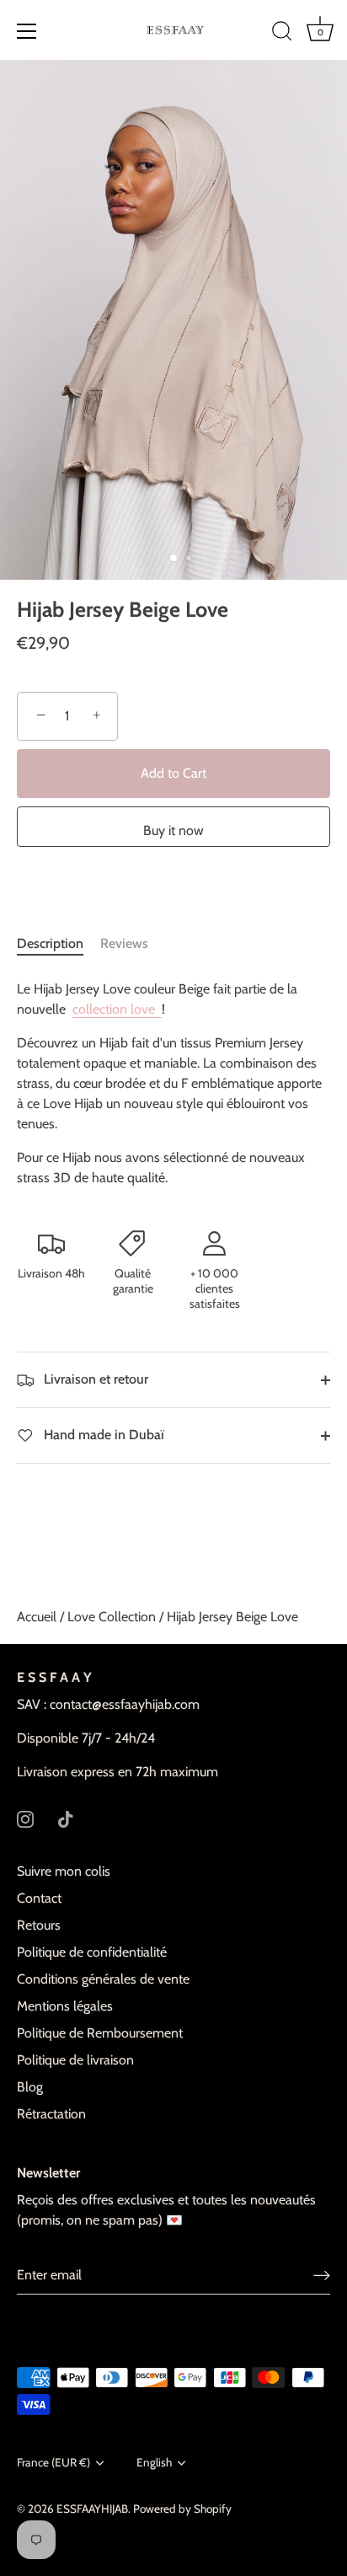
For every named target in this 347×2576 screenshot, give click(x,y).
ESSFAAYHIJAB (92, 2509)
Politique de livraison (75, 2060)
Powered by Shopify (182, 2509)
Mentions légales (65, 2006)
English (154, 2462)
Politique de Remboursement (100, 2033)
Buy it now (173, 830)
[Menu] (27, 31)
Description (50, 943)
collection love (115, 1009)
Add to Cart (173, 773)
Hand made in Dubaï (102, 1435)
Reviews (124, 943)
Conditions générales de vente (103, 1979)
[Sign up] (322, 2276)
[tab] (59, 944)
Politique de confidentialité (92, 1952)
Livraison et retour (94, 1379)
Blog (30, 2087)
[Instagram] (25, 1817)
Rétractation (51, 2114)
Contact (39, 1898)
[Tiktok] (66, 1817)
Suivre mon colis (64, 1871)
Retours (39, 1925)
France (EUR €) (53, 2462)
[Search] (282, 34)
